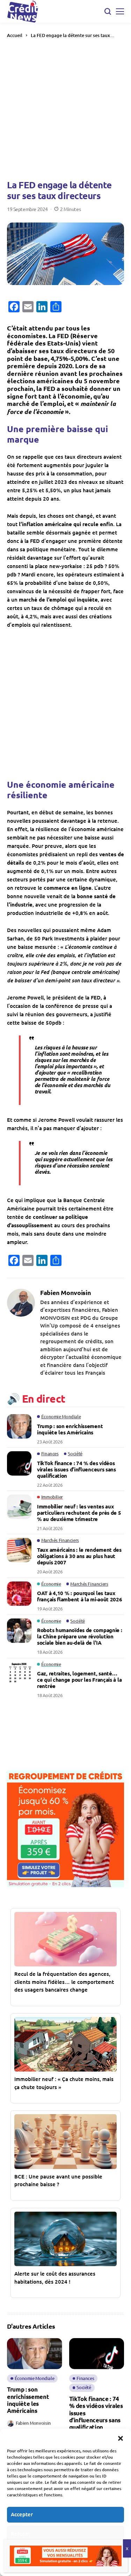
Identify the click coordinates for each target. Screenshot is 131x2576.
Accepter (22, 2514)
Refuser (21, 2533)
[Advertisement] (65, 108)
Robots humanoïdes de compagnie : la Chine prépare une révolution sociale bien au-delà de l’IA (79, 1636)
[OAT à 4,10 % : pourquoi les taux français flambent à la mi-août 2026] (19, 1594)
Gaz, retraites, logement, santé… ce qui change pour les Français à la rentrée (79, 1680)
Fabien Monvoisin (65, 1293)
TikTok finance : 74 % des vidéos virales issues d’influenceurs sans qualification (77, 1469)
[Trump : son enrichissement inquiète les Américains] (19, 1426)
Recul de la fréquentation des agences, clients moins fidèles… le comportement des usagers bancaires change (64, 1982)
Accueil (15, 35)
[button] (121, 2437)
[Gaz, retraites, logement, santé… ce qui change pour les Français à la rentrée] (19, 1674)
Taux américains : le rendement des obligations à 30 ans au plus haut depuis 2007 (79, 1556)
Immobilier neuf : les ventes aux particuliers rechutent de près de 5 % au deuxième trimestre (79, 1513)
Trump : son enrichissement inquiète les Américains (70, 1429)
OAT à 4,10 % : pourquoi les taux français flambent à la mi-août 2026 (80, 1596)
